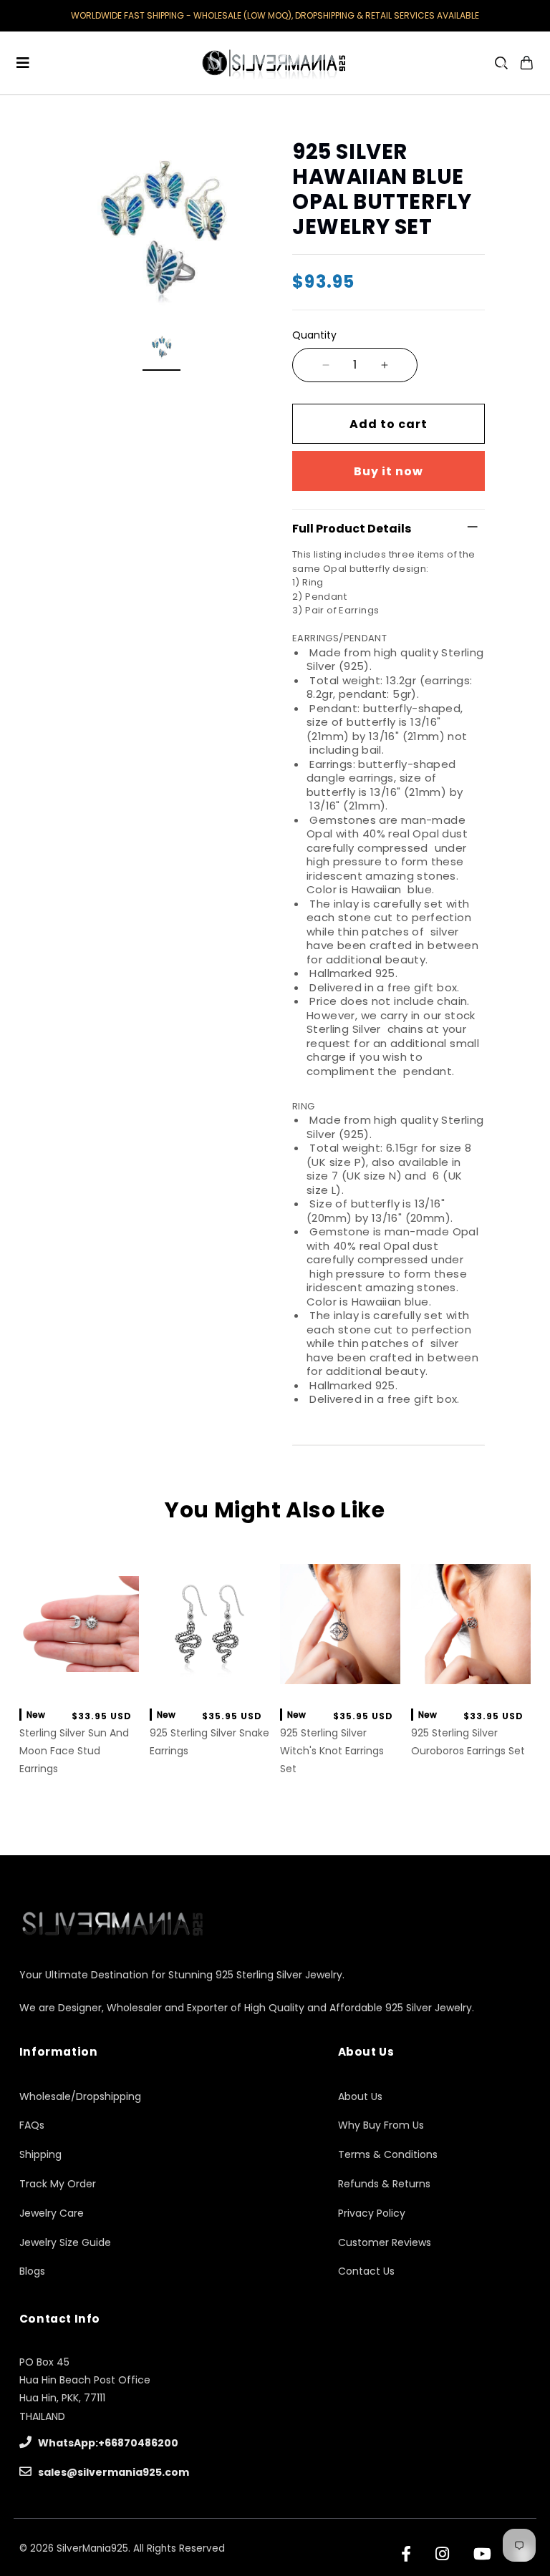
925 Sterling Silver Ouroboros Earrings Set (468, 1742)
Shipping (40, 2154)
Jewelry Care (52, 2213)
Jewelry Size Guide (65, 2242)
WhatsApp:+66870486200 (107, 2443)
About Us (360, 2096)
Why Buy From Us (381, 2125)
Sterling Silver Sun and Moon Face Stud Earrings (74, 1751)
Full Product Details (352, 529)
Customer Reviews (385, 2242)
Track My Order (58, 2184)
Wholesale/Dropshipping (80, 2096)
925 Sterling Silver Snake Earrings (209, 1742)
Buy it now (389, 471)
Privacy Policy (372, 2213)
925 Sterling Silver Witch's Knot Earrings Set (332, 1751)
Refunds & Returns (384, 2184)
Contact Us (366, 2271)
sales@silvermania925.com (112, 2472)
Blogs (32, 2271)
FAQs (32, 2125)
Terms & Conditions (388, 2154)
